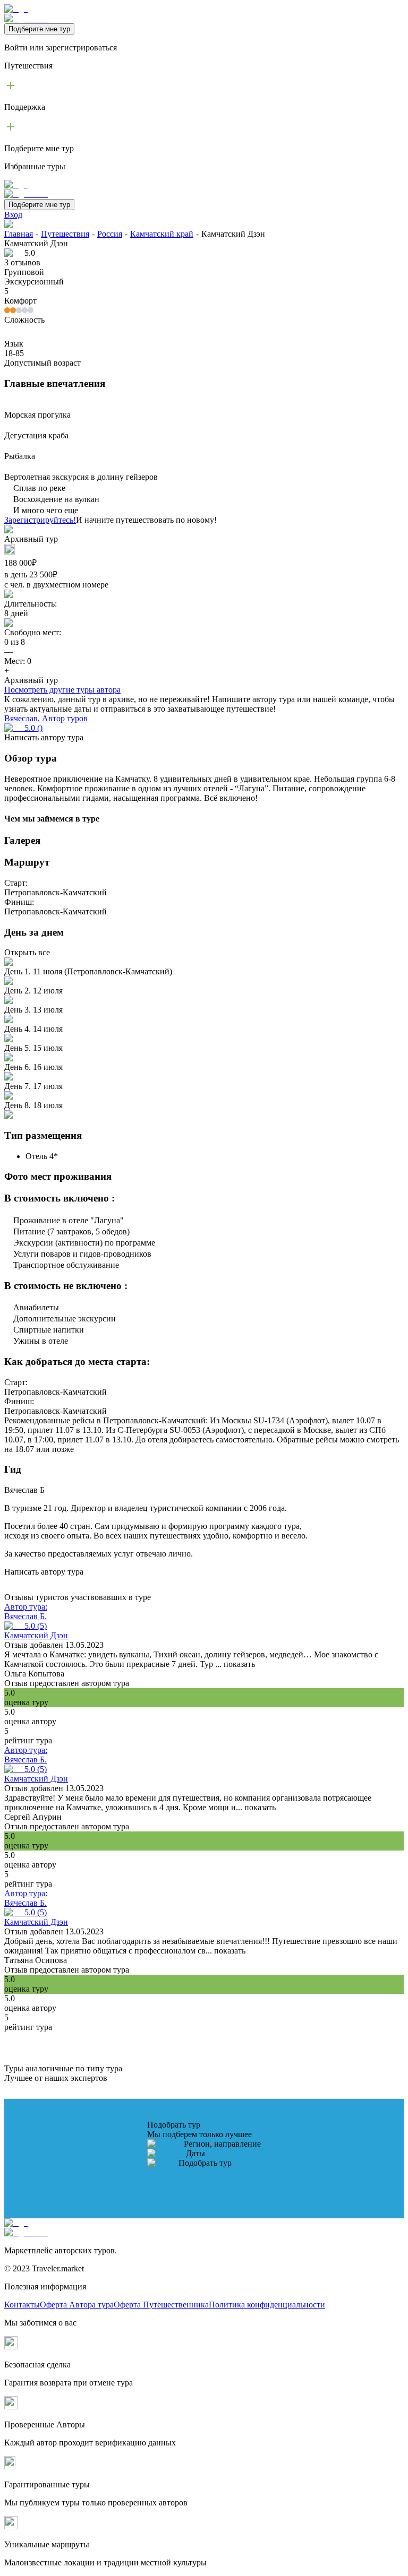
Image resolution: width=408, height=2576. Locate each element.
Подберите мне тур (39, 29)
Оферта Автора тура (77, 2305)
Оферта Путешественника (161, 2305)
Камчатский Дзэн (36, 1635)
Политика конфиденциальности (267, 2305)
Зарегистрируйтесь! (40, 520)
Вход (13, 215)
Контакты (22, 2305)
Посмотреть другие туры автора (62, 690)
